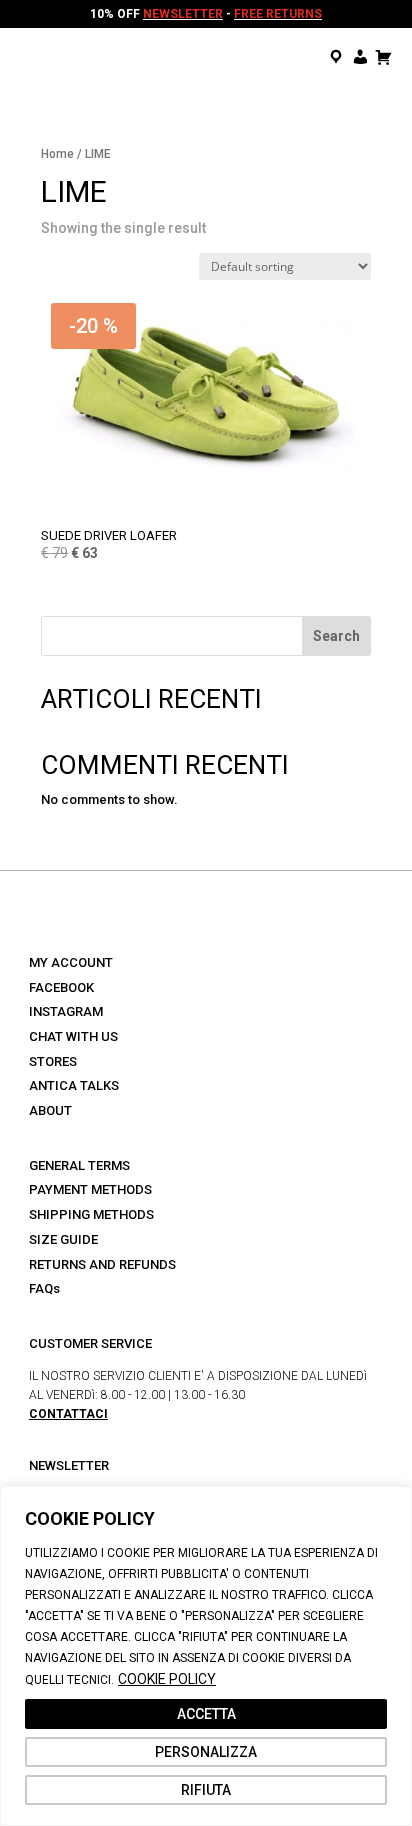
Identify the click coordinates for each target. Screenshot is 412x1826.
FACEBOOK (61, 987)
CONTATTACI (68, 1414)
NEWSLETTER (183, 14)
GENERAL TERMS (79, 1165)
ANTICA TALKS (74, 1085)
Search (336, 636)
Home (57, 154)
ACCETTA (206, 1714)
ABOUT (50, 1110)
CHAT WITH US (73, 1036)
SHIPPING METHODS (91, 1214)
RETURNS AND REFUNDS (102, 1264)
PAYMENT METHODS (90, 1189)
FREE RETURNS (278, 14)
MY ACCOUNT (71, 962)
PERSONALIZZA (206, 1752)
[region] (206, 1656)
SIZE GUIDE (63, 1239)
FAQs (44, 1288)
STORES (53, 1061)
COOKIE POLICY (167, 1679)
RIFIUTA (206, 1790)
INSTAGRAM (66, 1011)
